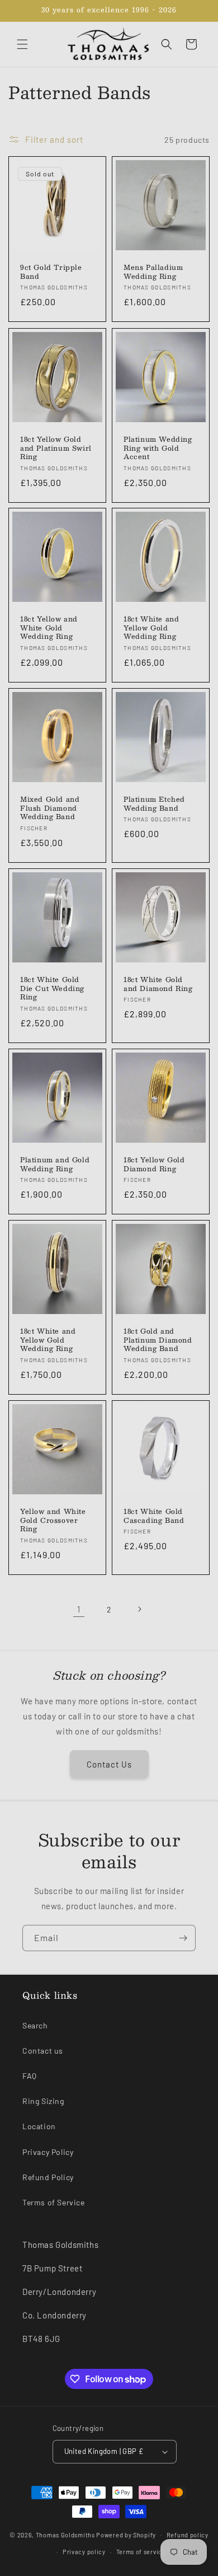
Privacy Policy (48, 2152)
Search (35, 2025)
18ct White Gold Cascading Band (154, 1516)
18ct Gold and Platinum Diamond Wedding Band (158, 1340)
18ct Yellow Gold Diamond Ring (154, 1164)
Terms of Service (54, 2202)
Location (39, 2126)
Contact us (43, 2051)
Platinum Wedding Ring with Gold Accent (158, 448)
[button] (22, 44)
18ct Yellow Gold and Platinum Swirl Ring (56, 448)
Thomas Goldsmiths (66, 2534)
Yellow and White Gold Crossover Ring (53, 1520)
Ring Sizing (43, 2101)
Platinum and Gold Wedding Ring (55, 1164)
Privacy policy (84, 2552)
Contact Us (109, 1764)
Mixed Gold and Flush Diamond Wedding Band (50, 808)
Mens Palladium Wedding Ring (153, 272)
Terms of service (141, 2552)
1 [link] (79, 1609)
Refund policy (188, 2535)
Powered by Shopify (126, 2534)
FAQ (30, 2076)
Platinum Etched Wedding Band (154, 804)
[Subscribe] (183, 1938)
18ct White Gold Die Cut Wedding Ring (52, 988)
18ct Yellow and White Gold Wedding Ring (49, 628)
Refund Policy (48, 2177)
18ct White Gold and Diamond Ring (158, 984)
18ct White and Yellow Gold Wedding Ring (151, 628)
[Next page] (139, 1609)
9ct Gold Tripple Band (51, 272)
